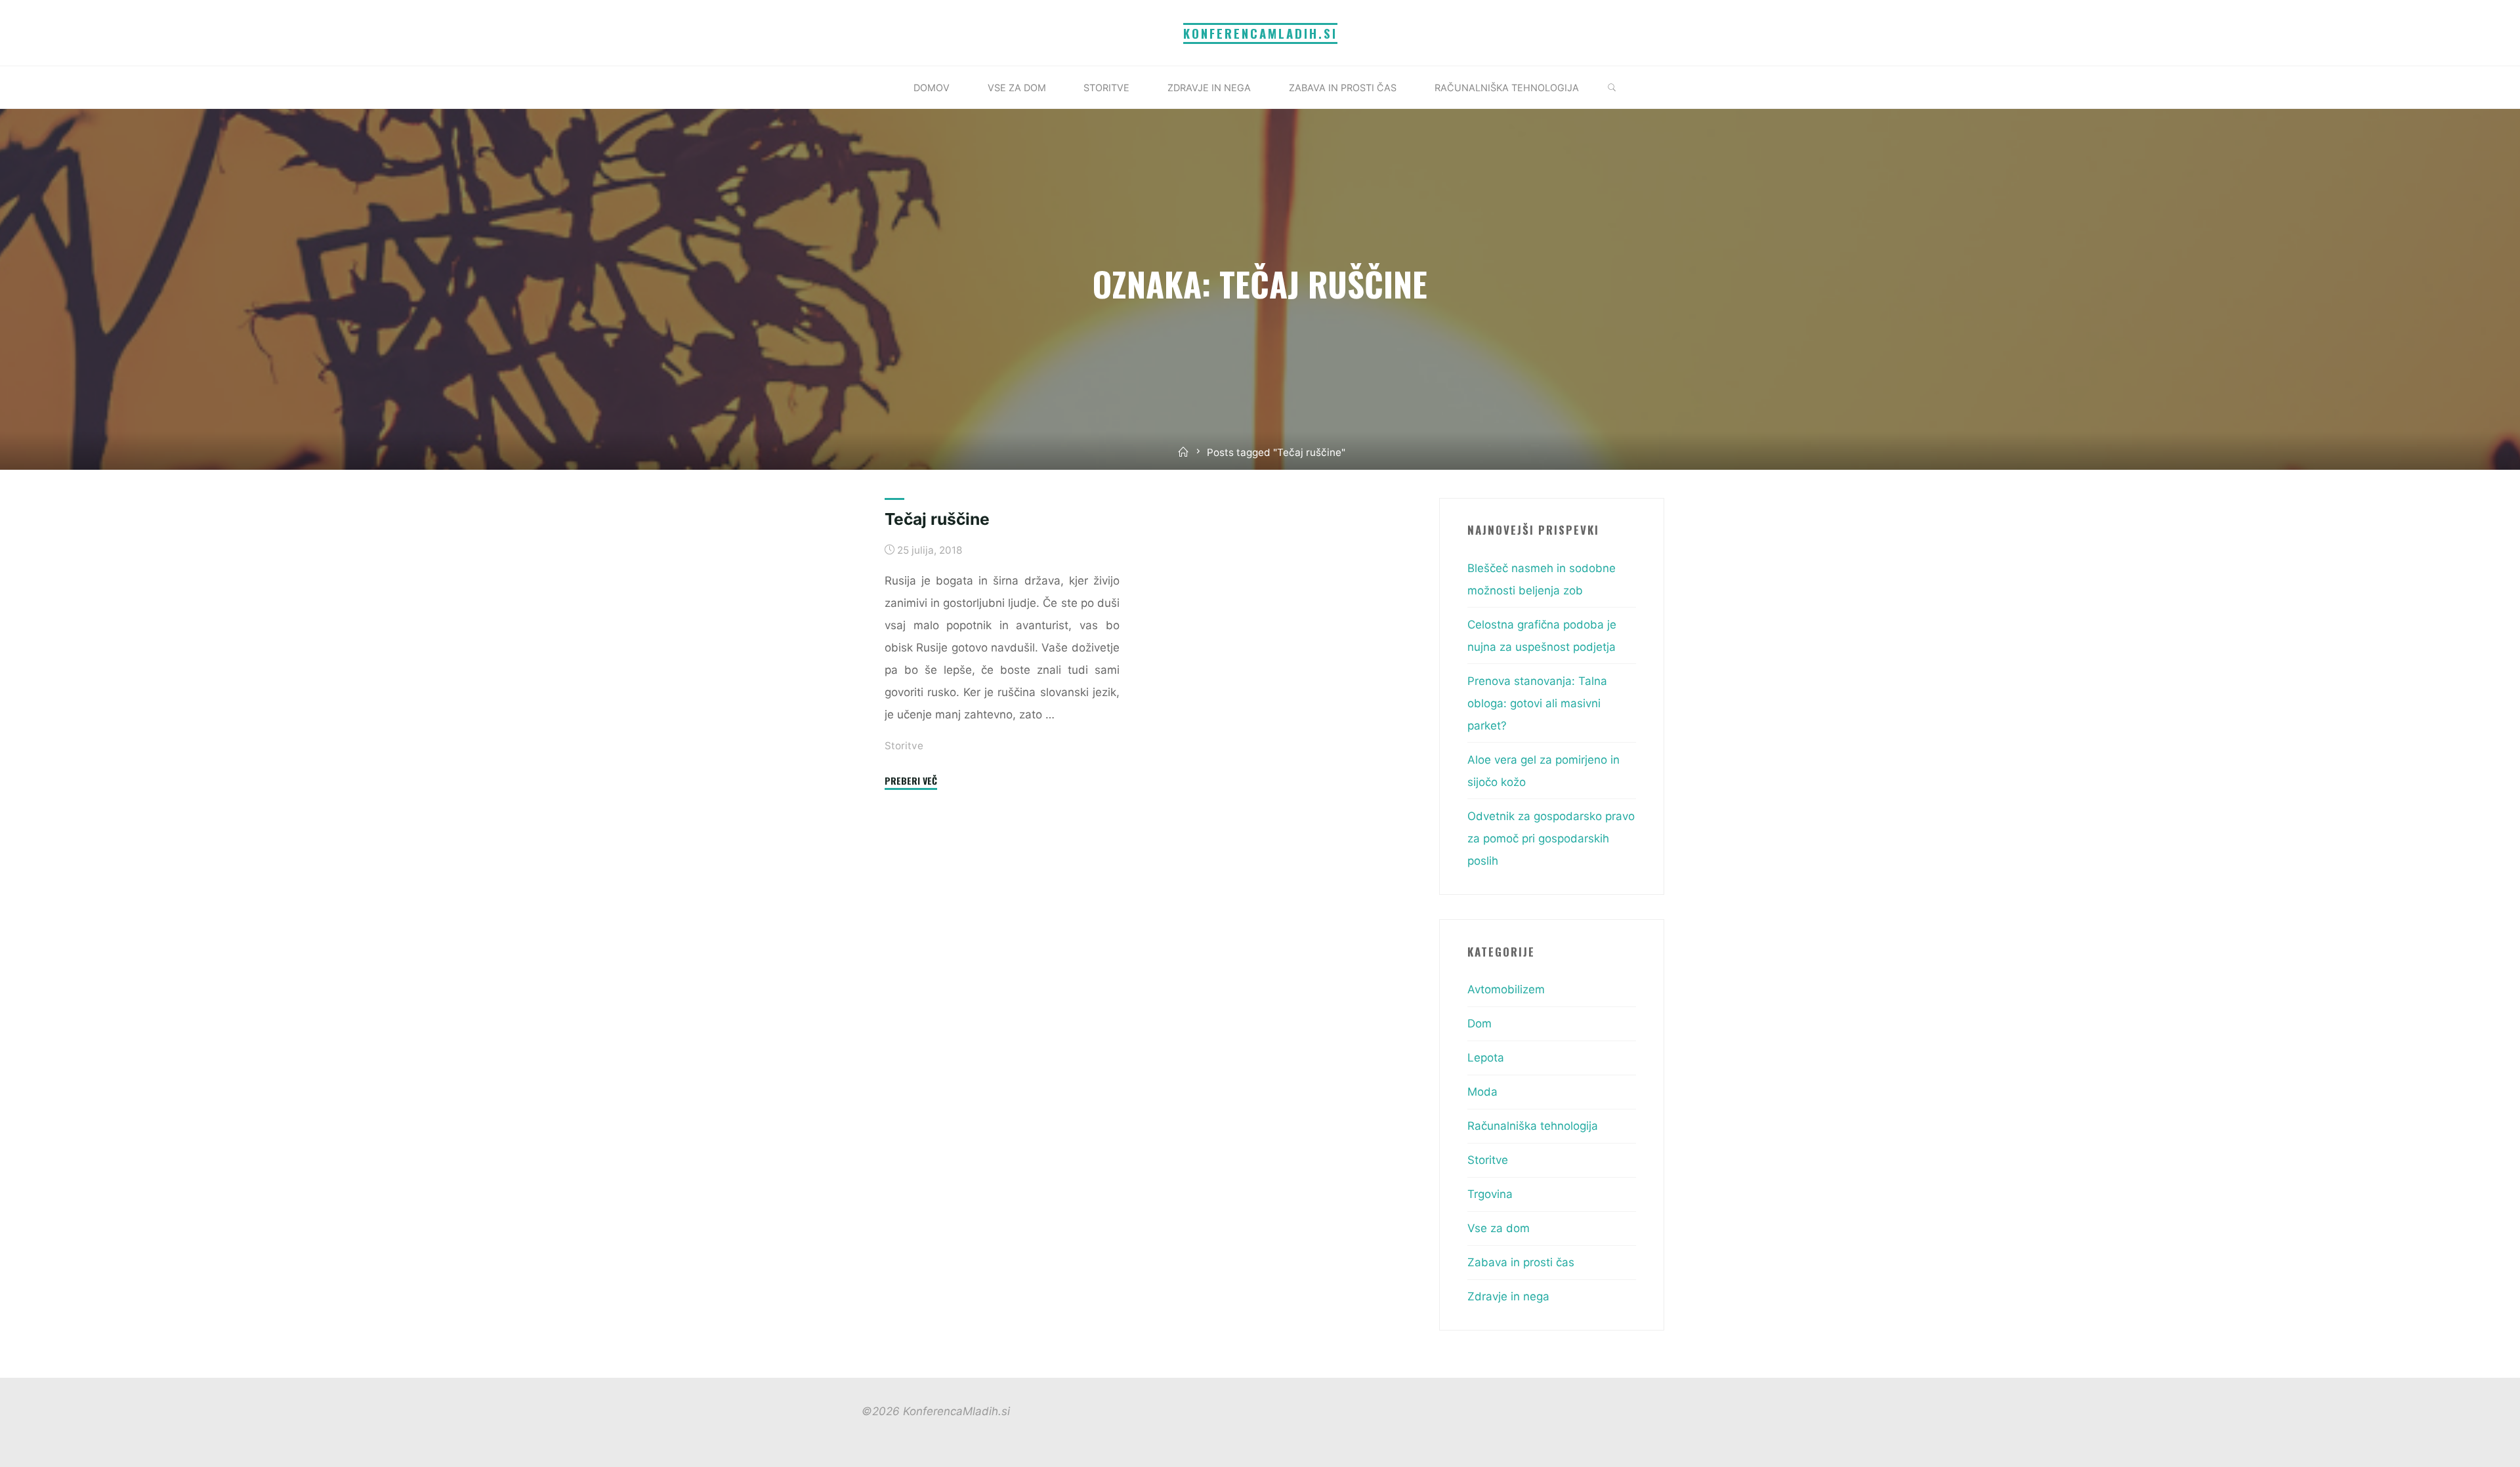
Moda (1482, 1092)
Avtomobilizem (1506, 989)
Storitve (904, 745)
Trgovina (1490, 1194)
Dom (1480, 1023)
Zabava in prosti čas (1521, 1262)
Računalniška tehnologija (1533, 1126)
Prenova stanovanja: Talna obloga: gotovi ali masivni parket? (1537, 703)
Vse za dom (1499, 1228)
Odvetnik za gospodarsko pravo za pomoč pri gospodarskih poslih (1551, 838)
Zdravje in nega (1508, 1296)
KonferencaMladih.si (1260, 33)
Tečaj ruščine (937, 519)
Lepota (1486, 1058)
